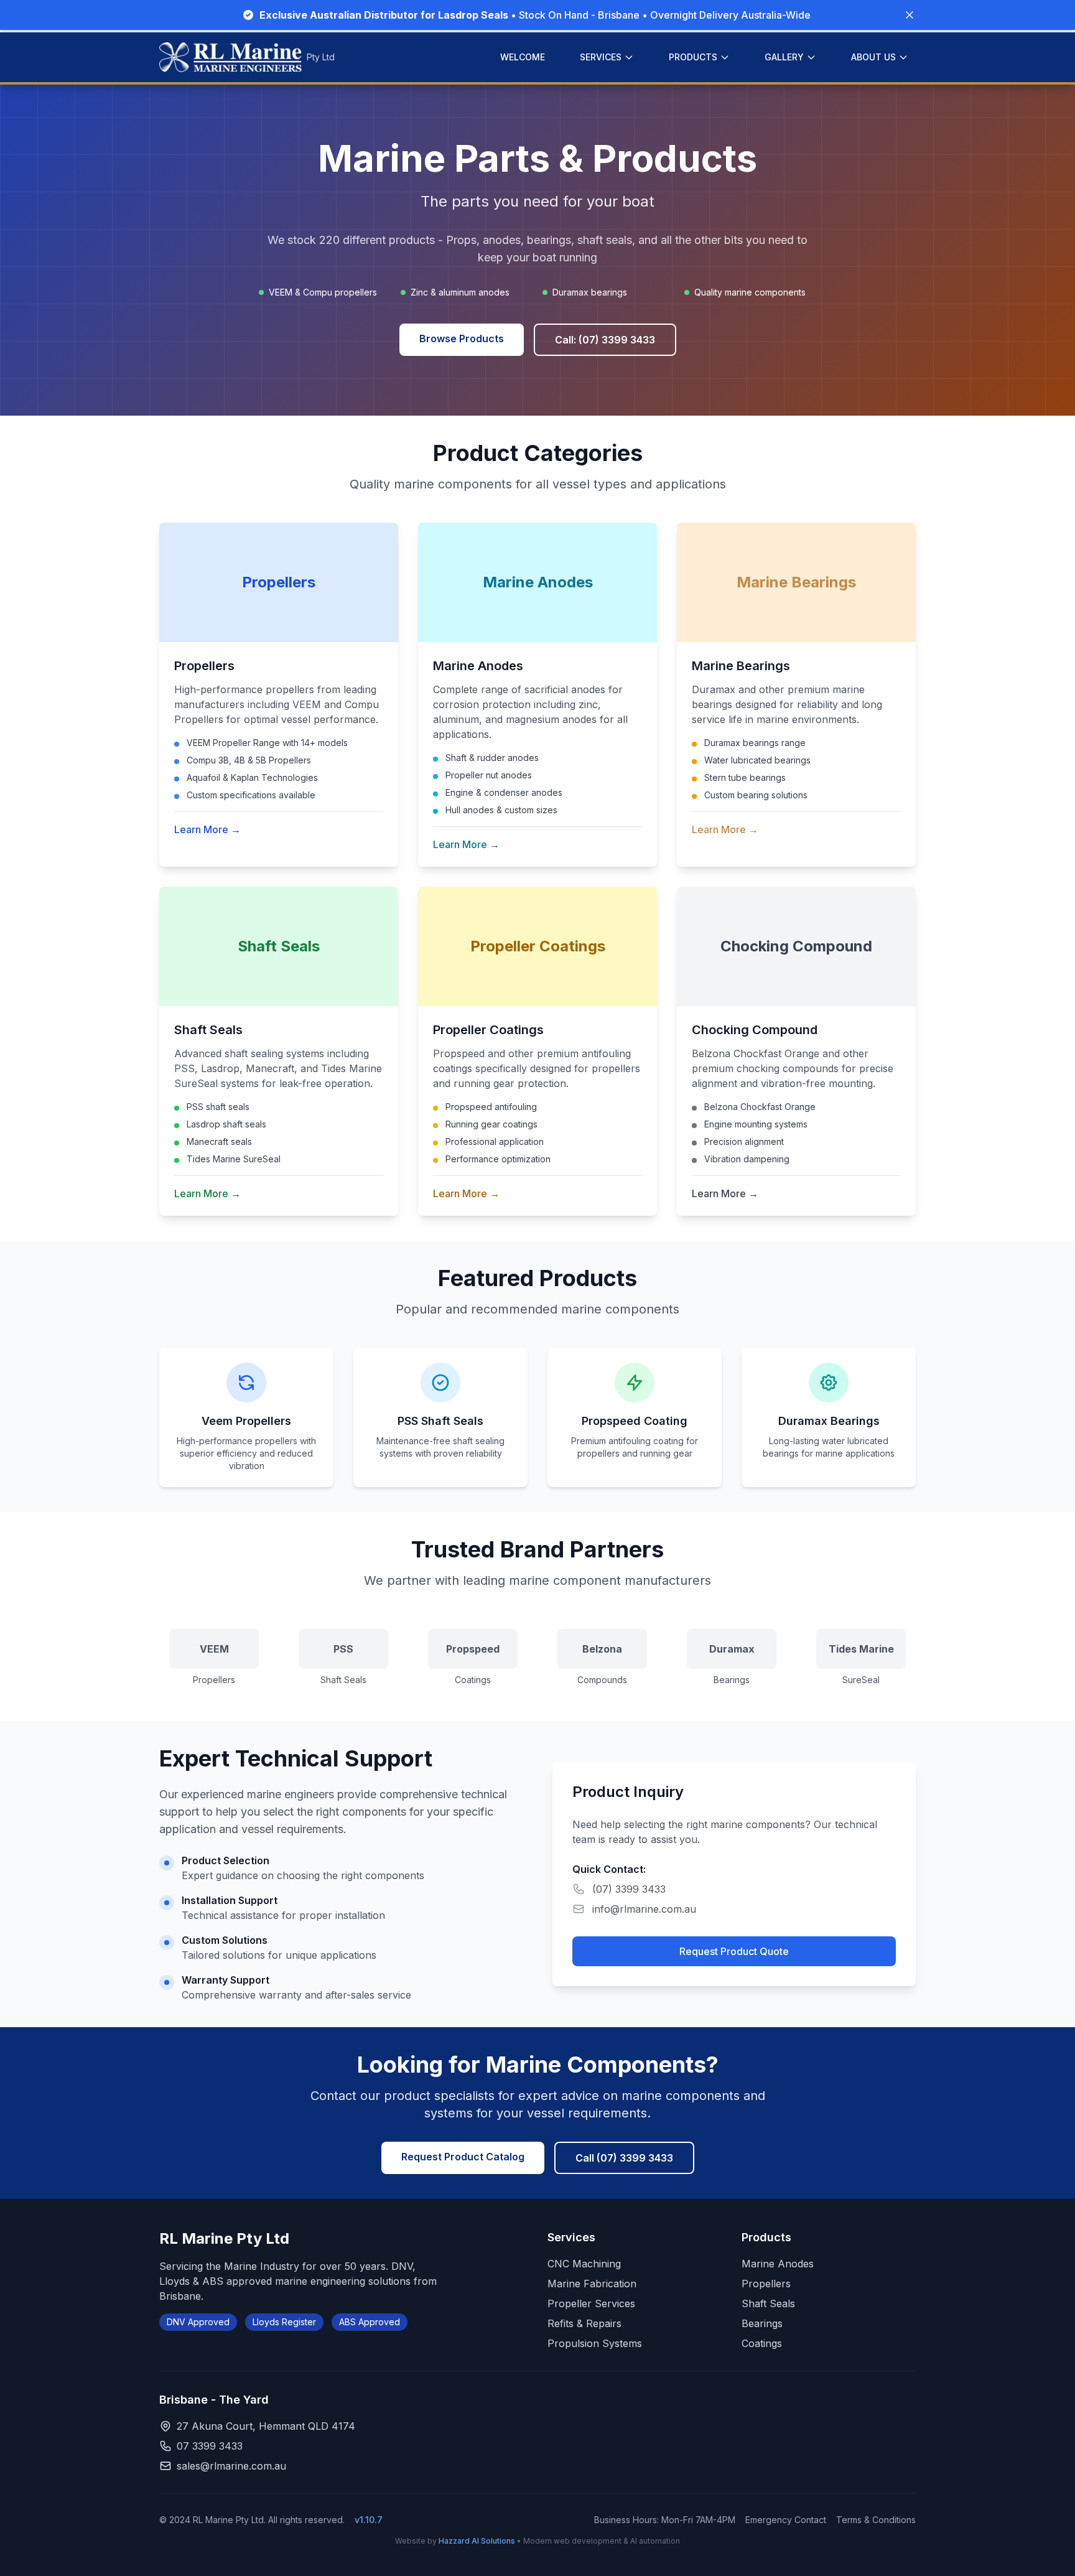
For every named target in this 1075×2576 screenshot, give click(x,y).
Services (601, 57)
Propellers (766, 2284)
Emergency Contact (786, 2520)
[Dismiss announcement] (910, 15)
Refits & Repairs (584, 2323)
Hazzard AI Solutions (477, 2541)
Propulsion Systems (595, 2343)
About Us (873, 57)
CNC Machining (584, 2264)
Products (693, 57)
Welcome (523, 57)
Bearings (762, 2323)
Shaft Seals (768, 2303)
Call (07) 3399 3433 (624, 2158)
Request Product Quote (734, 1951)
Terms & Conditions (876, 2520)
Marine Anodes (778, 2264)
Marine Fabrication (592, 2284)
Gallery (784, 57)
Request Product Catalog (463, 2157)
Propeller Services (591, 2303)
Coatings (762, 2343)
